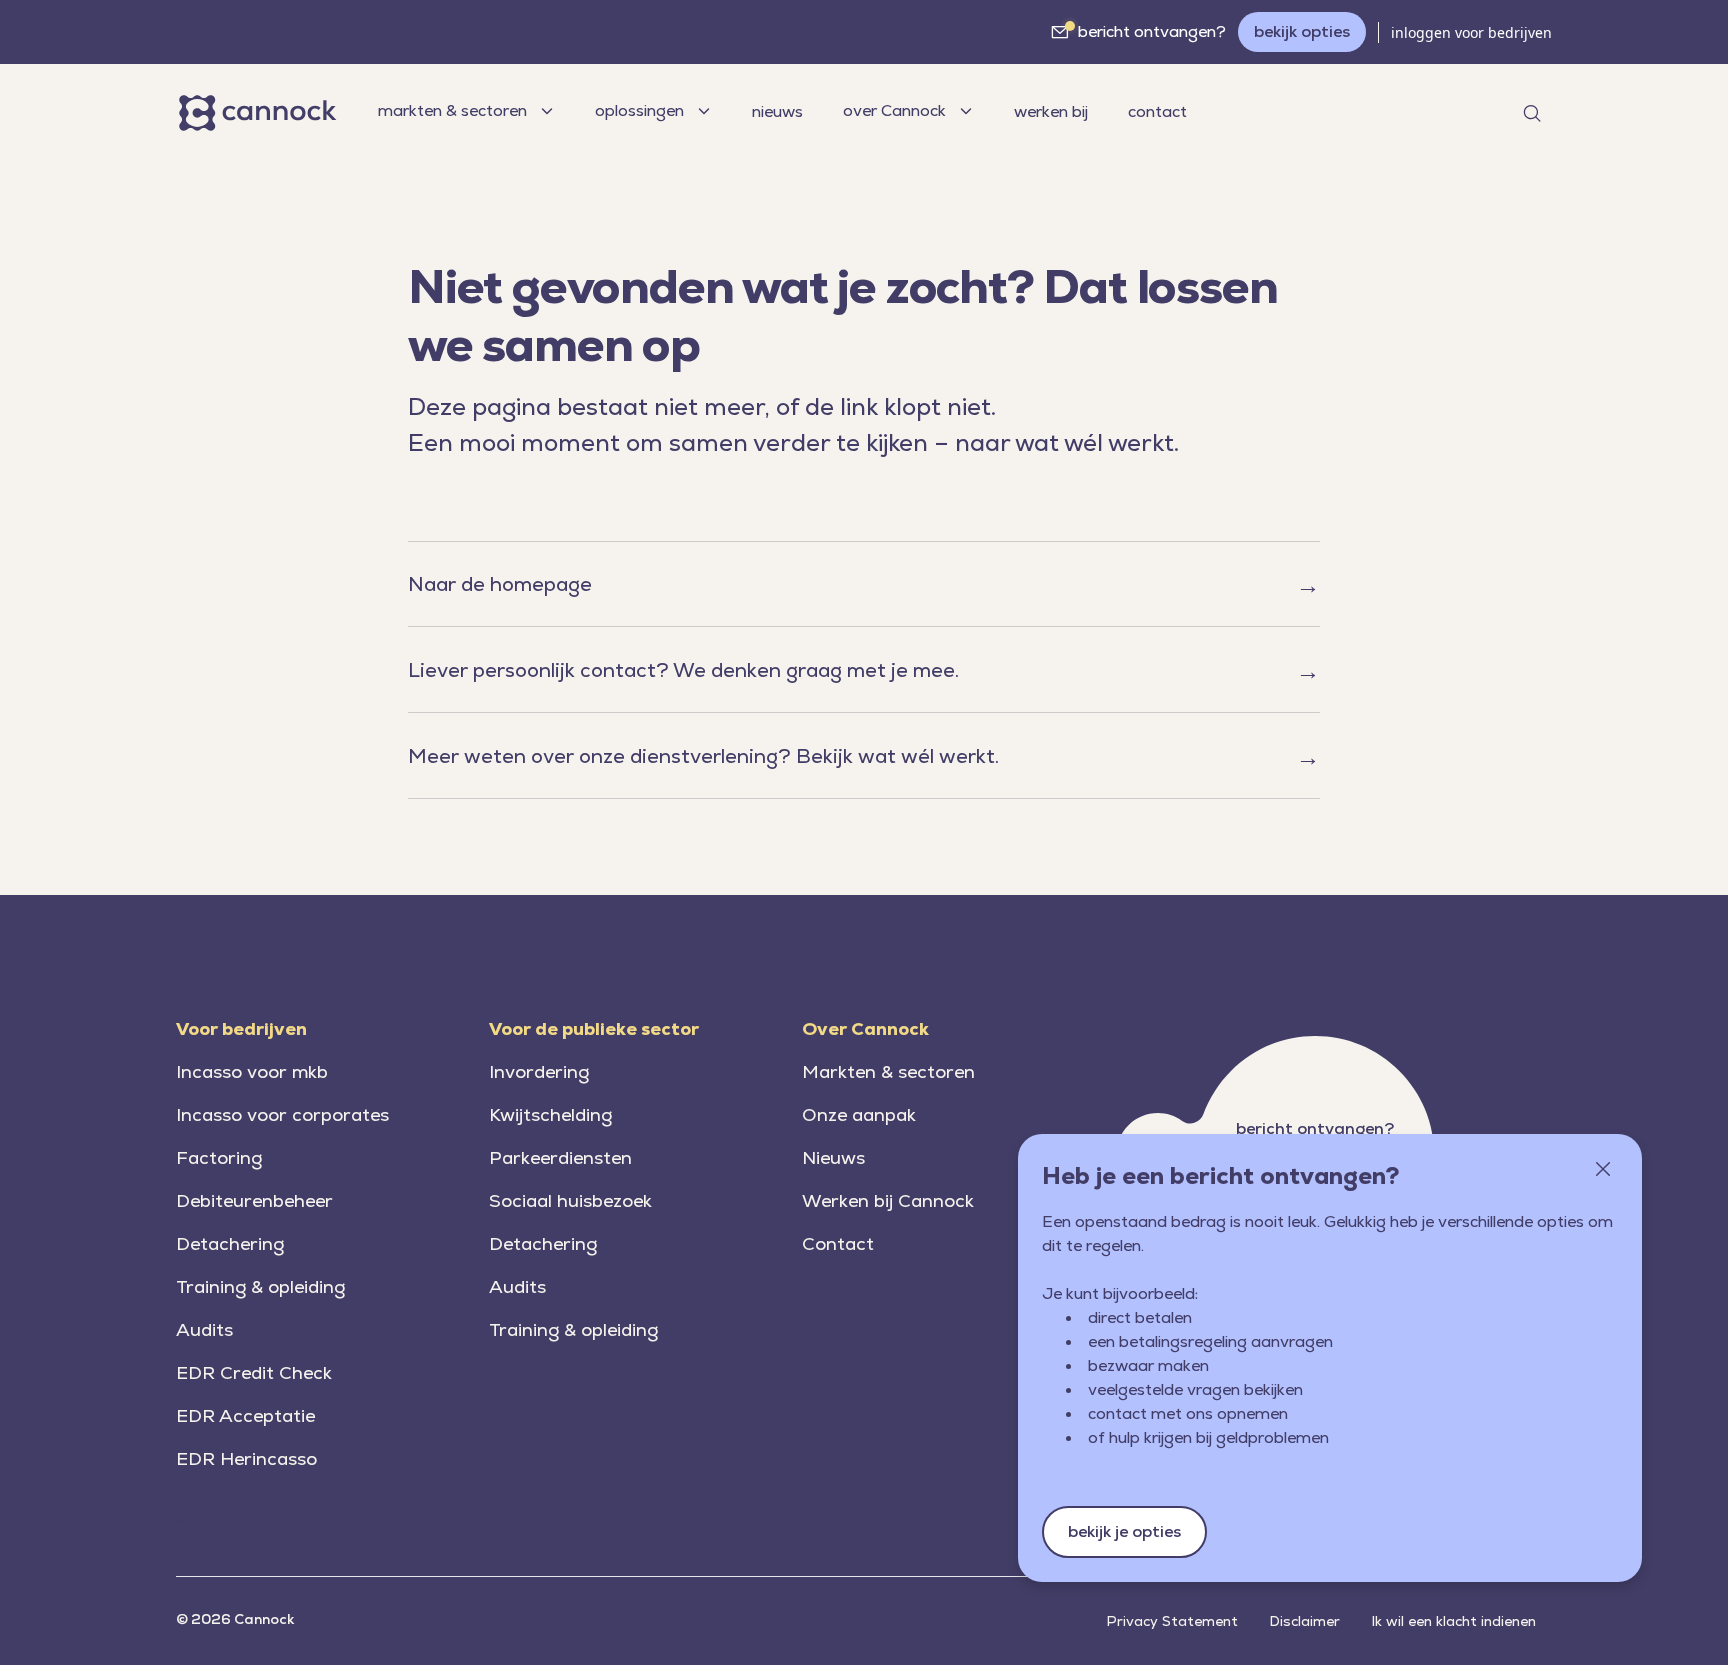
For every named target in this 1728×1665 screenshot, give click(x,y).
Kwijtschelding (550, 1114)
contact (1157, 111)
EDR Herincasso (246, 1458)
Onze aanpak (859, 1114)
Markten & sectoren (888, 1071)
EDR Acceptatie (245, 1415)
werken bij (1051, 111)
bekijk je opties (1124, 1531)
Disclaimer (1305, 1621)
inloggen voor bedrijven (1471, 32)
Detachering (230, 1243)
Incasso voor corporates (282, 1114)
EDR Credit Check (254, 1372)
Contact (838, 1243)
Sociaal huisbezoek (570, 1200)
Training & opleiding (260, 1286)
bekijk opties (1302, 31)
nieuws (777, 111)
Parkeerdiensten (560, 1157)
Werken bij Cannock (888, 1200)
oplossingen (639, 110)
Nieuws (833, 1157)
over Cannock (894, 110)
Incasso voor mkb (252, 1071)
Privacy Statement (1172, 1621)
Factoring (219, 1157)
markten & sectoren (452, 110)
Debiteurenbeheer (254, 1200)
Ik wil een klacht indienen (1454, 1621)
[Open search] (1532, 113)
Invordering (539, 1071)
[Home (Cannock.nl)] (183, 1516)
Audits (204, 1329)
